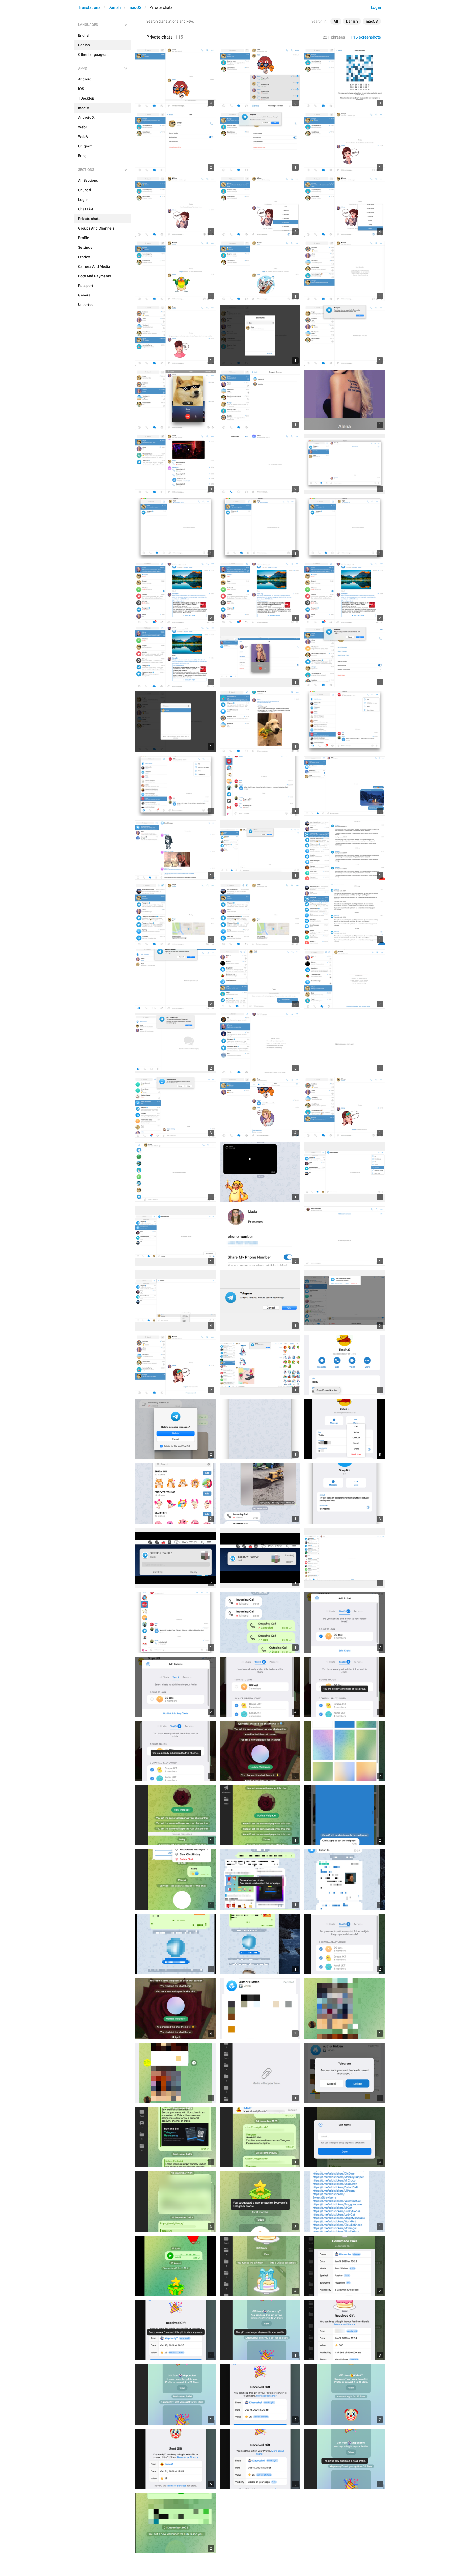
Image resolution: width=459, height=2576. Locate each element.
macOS (135, 7)
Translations (89, 7)
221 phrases (334, 37)
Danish (114, 7)
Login (376, 7)
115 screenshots (366, 37)
